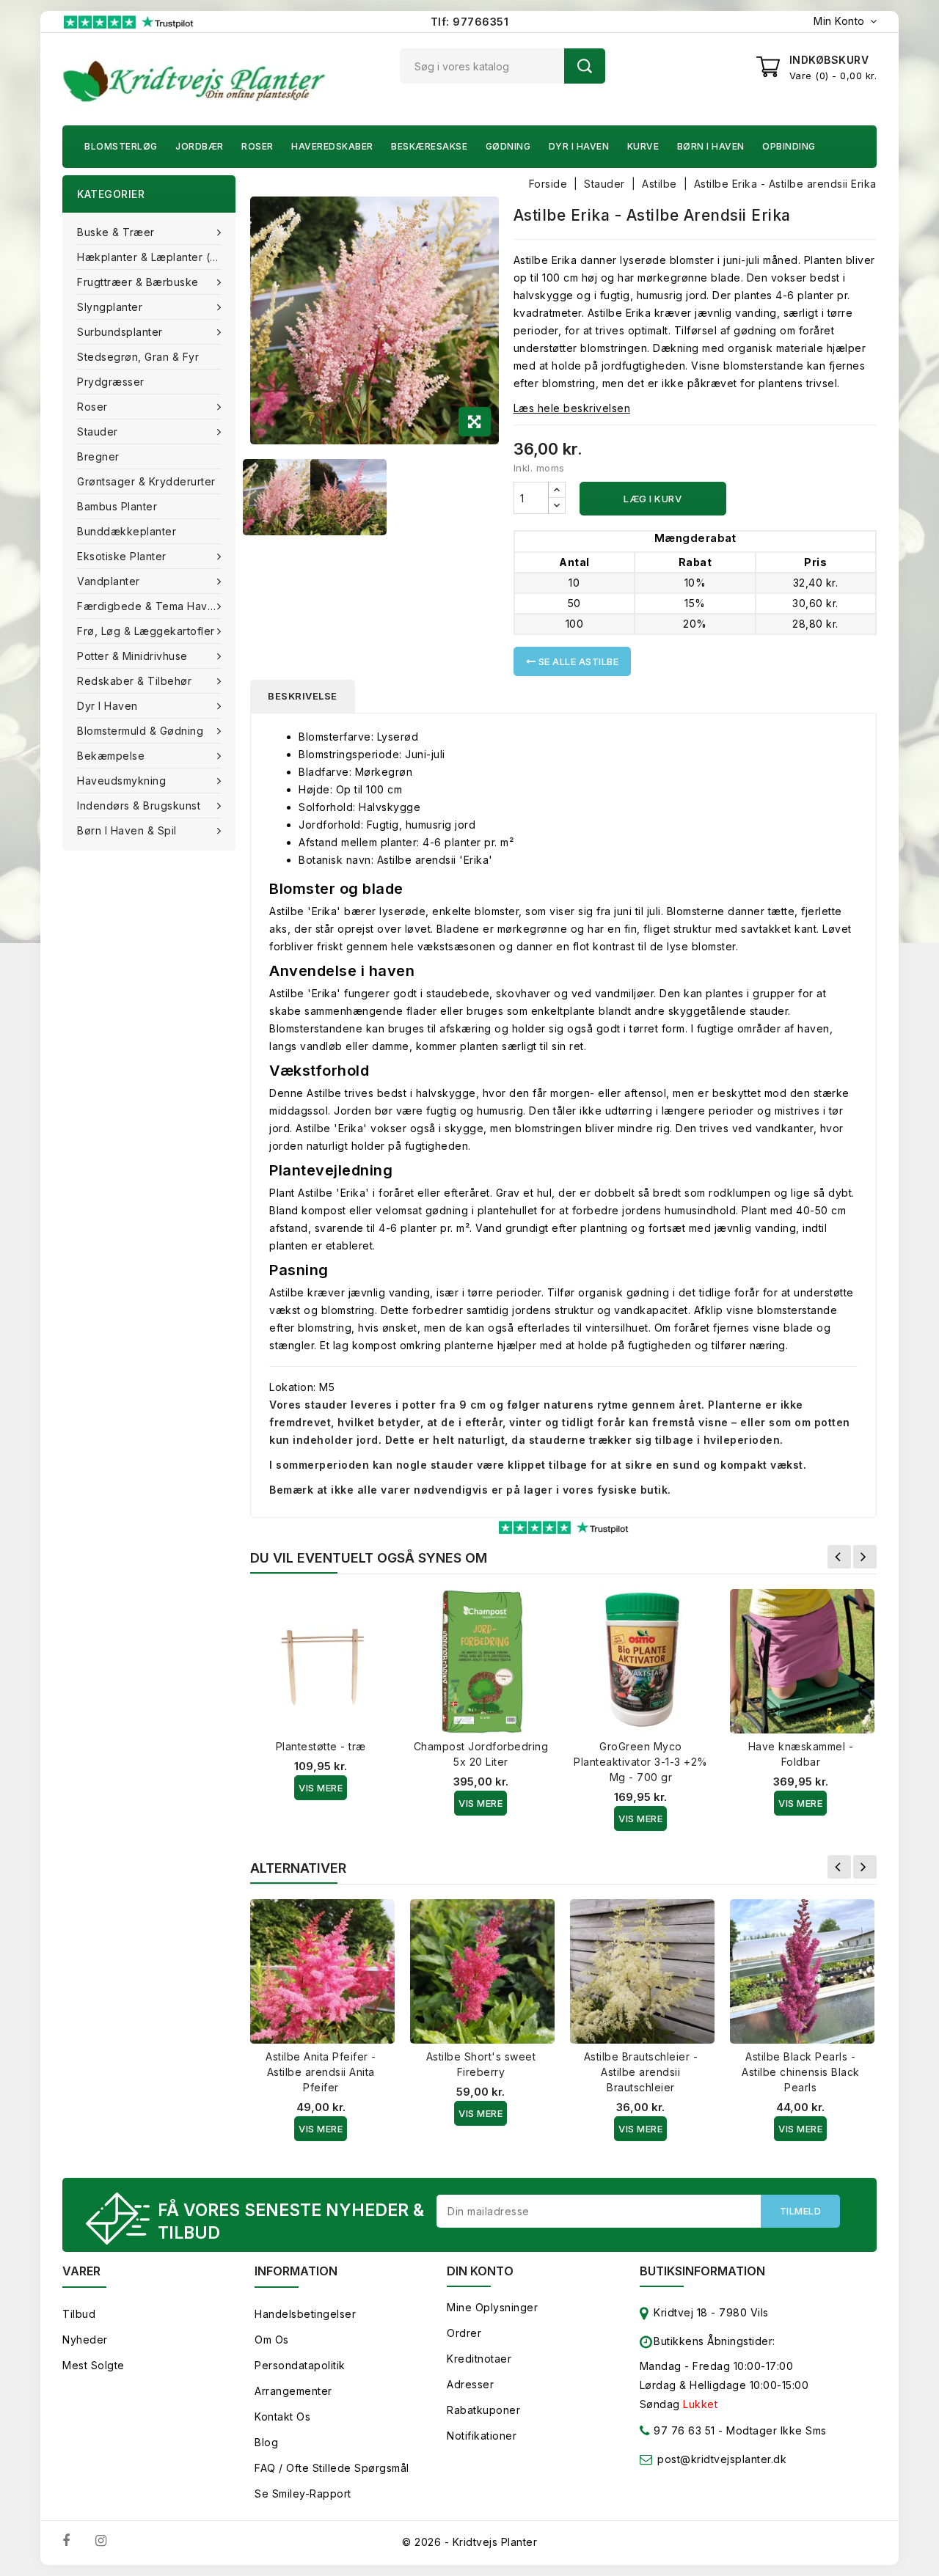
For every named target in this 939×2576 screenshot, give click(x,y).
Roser (257, 146)
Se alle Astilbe (577, 661)
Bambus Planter (117, 506)
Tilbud (79, 2314)
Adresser (470, 2384)
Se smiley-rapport (303, 2494)
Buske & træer (116, 232)
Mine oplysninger (492, 2307)
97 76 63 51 (683, 2430)
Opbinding (789, 146)
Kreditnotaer (479, 2359)
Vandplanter (109, 581)
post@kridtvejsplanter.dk (722, 2459)
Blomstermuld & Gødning (140, 731)
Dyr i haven (579, 146)
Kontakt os (282, 2417)
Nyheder (85, 2340)
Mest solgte (94, 2365)
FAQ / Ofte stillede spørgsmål (332, 2468)
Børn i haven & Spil (127, 830)
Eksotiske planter (122, 556)
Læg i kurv (653, 499)
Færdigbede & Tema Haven (149, 606)
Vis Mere (321, 1788)
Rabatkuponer (483, 2410)
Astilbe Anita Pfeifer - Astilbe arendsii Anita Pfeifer (321, 2072)
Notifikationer (482, 2436)
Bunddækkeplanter (127, 531)
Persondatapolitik (300, 2365)
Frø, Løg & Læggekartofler (146, 631)
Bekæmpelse (111, 756)
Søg (585, 66)
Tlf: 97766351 (470, 22)
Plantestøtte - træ (321, 1746)
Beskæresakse (429, 146)
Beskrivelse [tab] (303, 696)
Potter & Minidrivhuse (132, 656)
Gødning (508, 146)
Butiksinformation (702, 2271)
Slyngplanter (110, 307)
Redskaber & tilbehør (134, 681)
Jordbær (200, 146)
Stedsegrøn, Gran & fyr (138, 357)
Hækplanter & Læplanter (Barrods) (156, 257)
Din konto (480, 2271)
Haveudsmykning (121, 781)
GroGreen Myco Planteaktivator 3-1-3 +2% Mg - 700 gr (641, 1762)
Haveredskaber (332, 146)
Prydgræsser (111, 382)
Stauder (98, 432)
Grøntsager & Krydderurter (146, 481)
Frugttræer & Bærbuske (138, 282)
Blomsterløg (121, 146)
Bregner (98, 456)
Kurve (643, 146)
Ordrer (464, 2333)
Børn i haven (711, 146)
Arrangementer (293, 2391)
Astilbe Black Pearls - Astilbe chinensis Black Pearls (801, 2072)
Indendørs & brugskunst (139, 806)
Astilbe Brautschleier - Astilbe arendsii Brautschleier (641, 2072)
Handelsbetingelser (305, 2314)
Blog (266, 2442)
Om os (272, 2340)
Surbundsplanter (120, 332)
